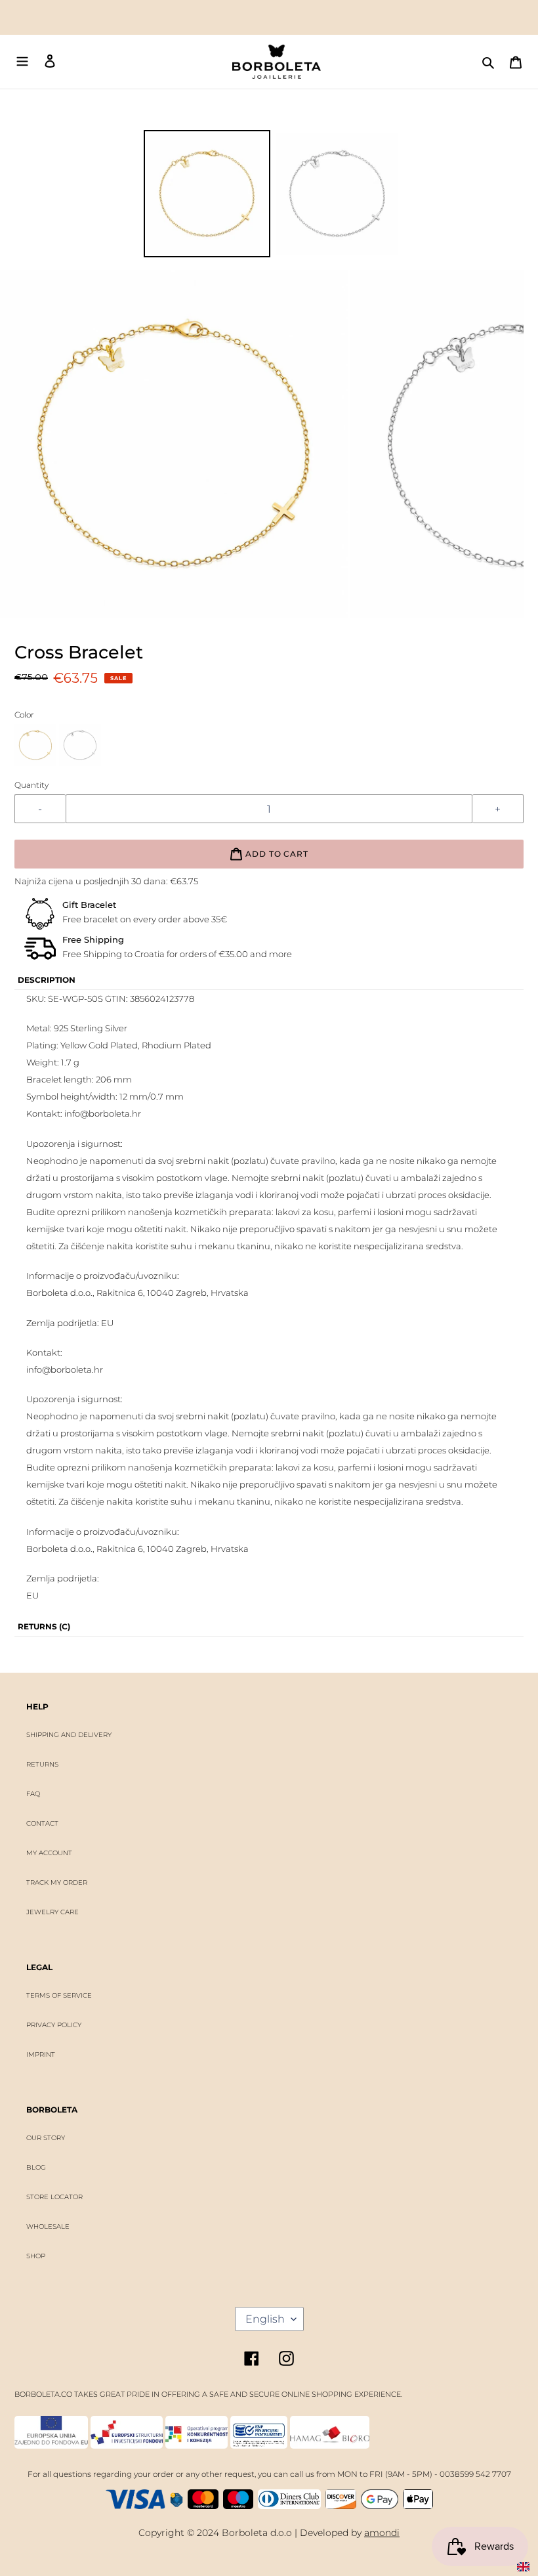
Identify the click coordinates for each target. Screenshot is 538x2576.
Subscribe (268, 1323)
